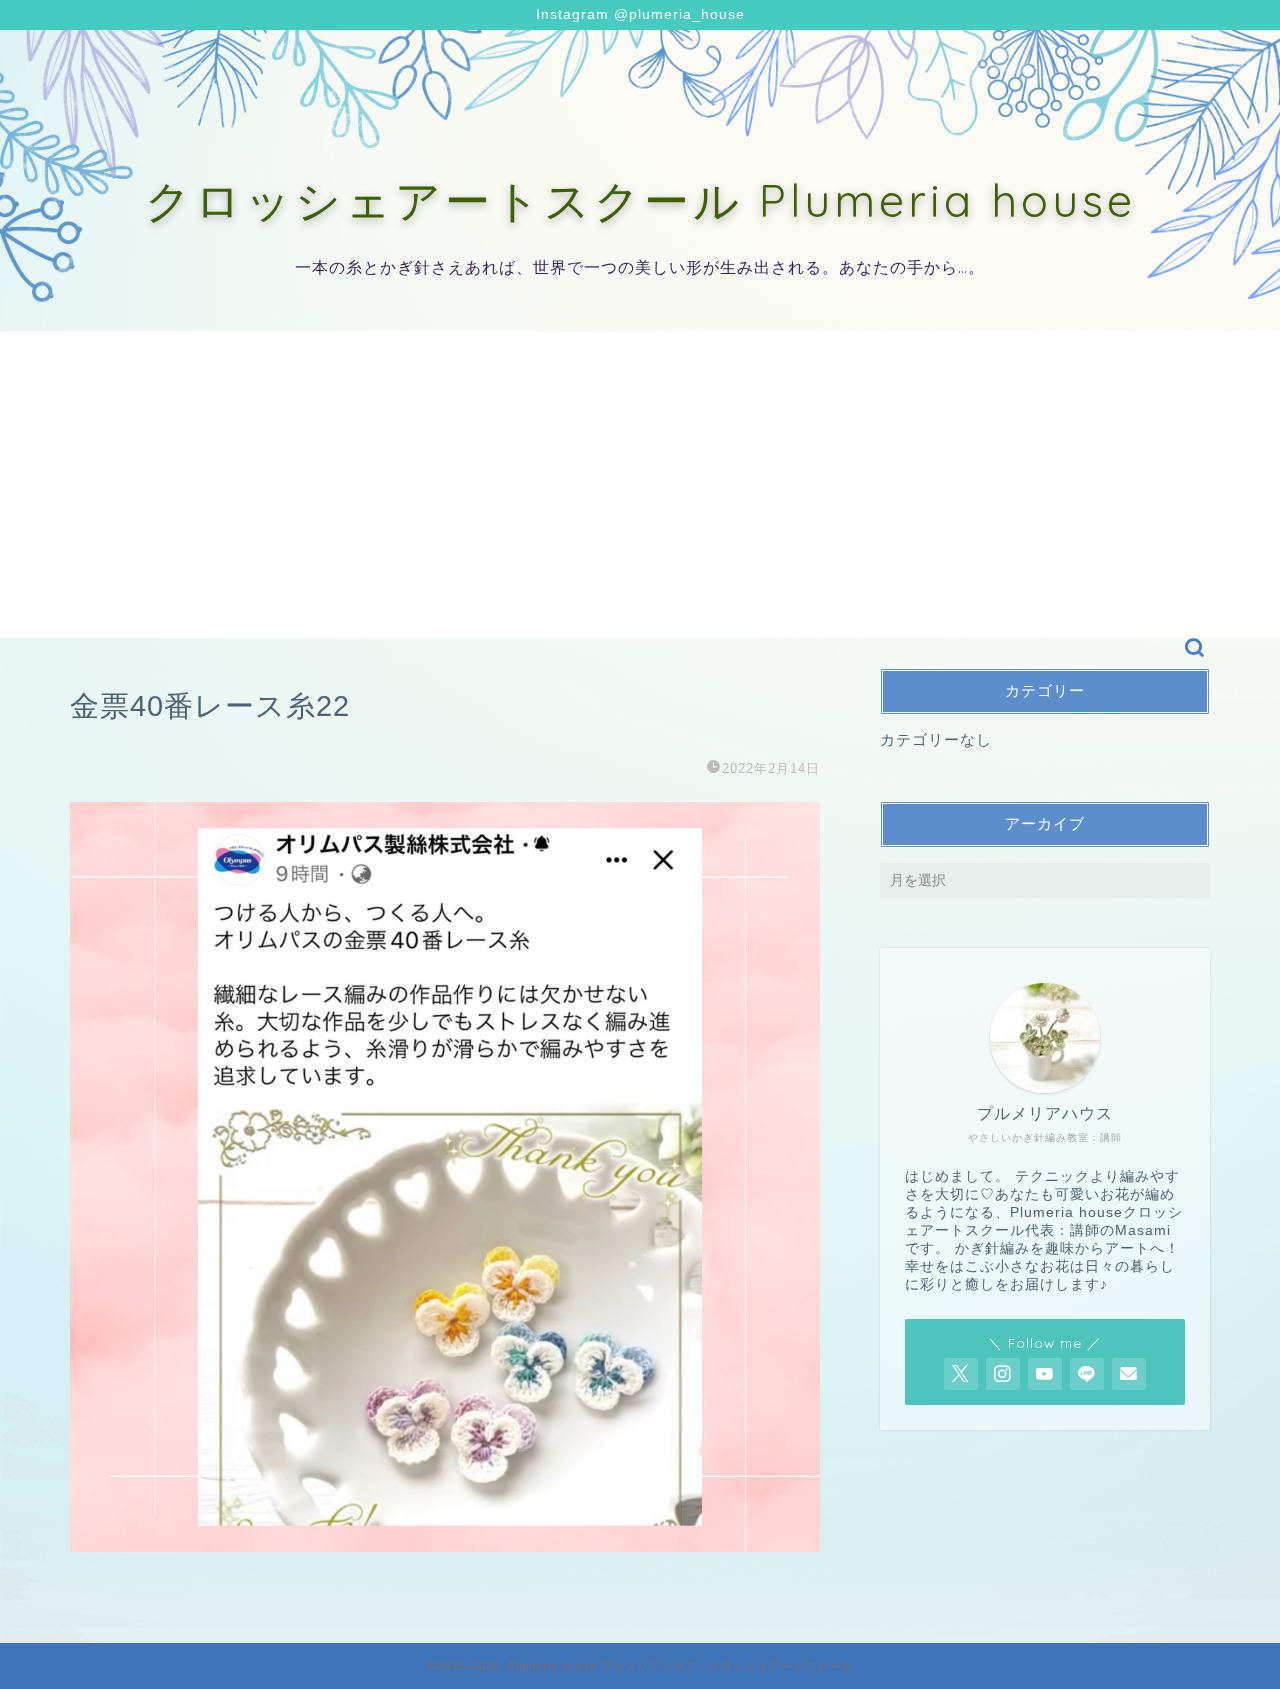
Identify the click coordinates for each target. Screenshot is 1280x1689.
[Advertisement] (640, 471)
